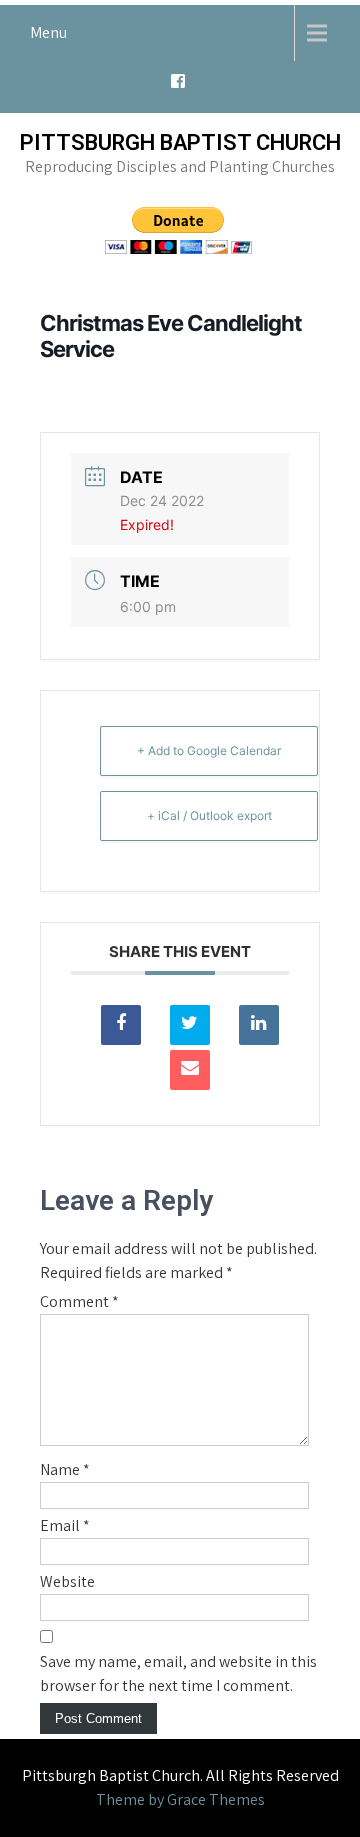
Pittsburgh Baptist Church (180, 142)
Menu (48, 32)
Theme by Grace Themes (180, 1799)
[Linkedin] (259, 1025)
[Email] (190, 1070)
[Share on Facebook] (121, 1025)
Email (65, 1525)
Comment (79, 1301)
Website (67, 1581)
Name (65, 1469)
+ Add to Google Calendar (209, 750)
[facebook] (178, 87)
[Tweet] (190, 1025)
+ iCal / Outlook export (209, 815)
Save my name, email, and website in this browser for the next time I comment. (178, 1673)
